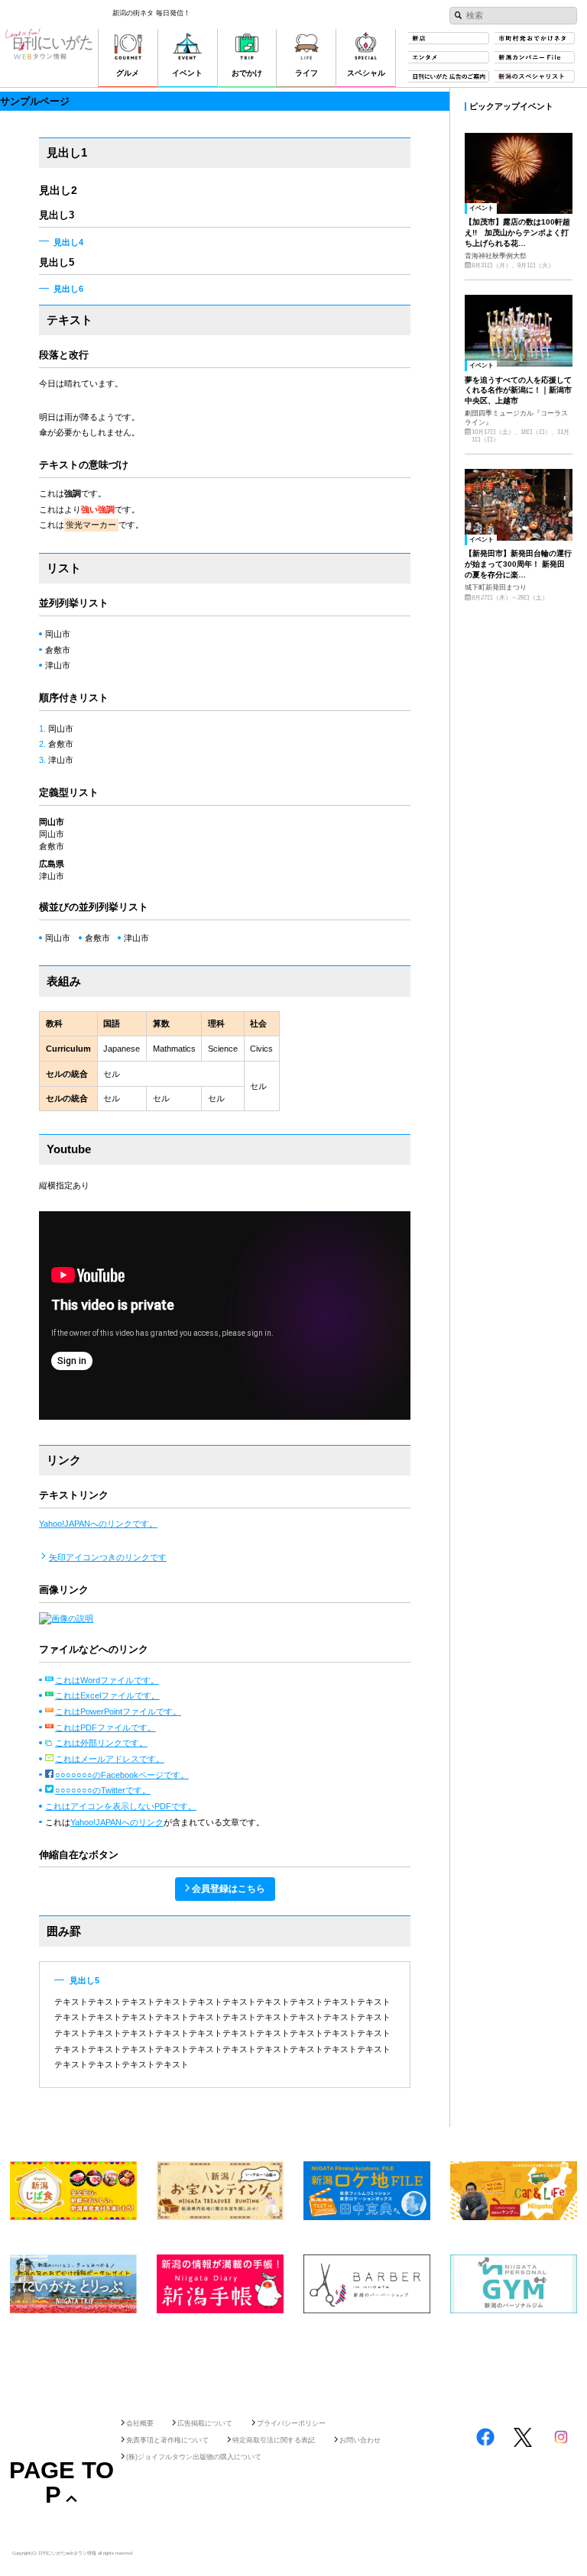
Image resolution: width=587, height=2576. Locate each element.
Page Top (62, 2482)
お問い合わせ (360, 2440)
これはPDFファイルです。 (105, 1728)
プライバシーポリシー (291, 2423)
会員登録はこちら (229, 1889)
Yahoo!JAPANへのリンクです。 (98, 1524)
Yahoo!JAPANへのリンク (117, 1822)
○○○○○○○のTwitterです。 (103, 1790)
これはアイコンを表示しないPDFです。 (121, 1806)
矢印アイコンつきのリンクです (108, 1557)
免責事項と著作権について (167, 2440)
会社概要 (140, 2423)
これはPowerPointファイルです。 (118, 1711)
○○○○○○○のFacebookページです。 (122, 1775)
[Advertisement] (293, 2361)
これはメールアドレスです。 (110, 1759)
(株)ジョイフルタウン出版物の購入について (194, 2457)
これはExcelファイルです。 (107, 1695)
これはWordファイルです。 (107, 1680)
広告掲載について (205, 2423)
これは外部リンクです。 (101, 1743)
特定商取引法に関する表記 (274, 2440)
